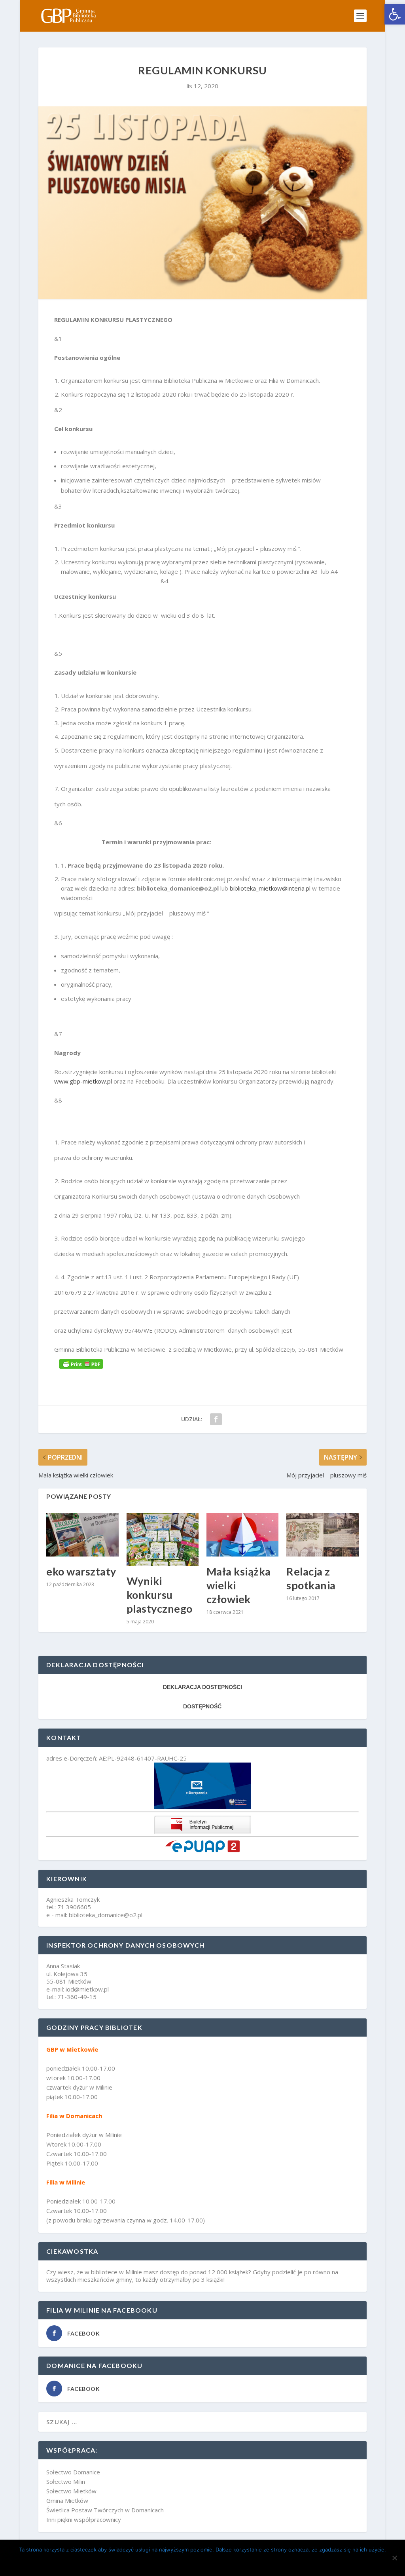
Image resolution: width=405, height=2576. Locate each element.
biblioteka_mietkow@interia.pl (270, 888)
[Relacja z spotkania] (322, 1535)
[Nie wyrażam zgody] (394, 2558)
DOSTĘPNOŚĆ (202, 1706)
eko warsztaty (81, 1571)
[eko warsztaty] (82, 1535)
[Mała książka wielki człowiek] (242, 1535)
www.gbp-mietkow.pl (83, 1081)
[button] (395, 14)
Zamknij (205, 2563)
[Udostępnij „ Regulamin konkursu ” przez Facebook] (216, 1419)
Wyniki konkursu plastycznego (160, 1595)
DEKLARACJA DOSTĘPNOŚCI (202, 1687)
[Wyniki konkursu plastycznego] (163, 1540)
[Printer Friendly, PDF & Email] (81, 1364)
